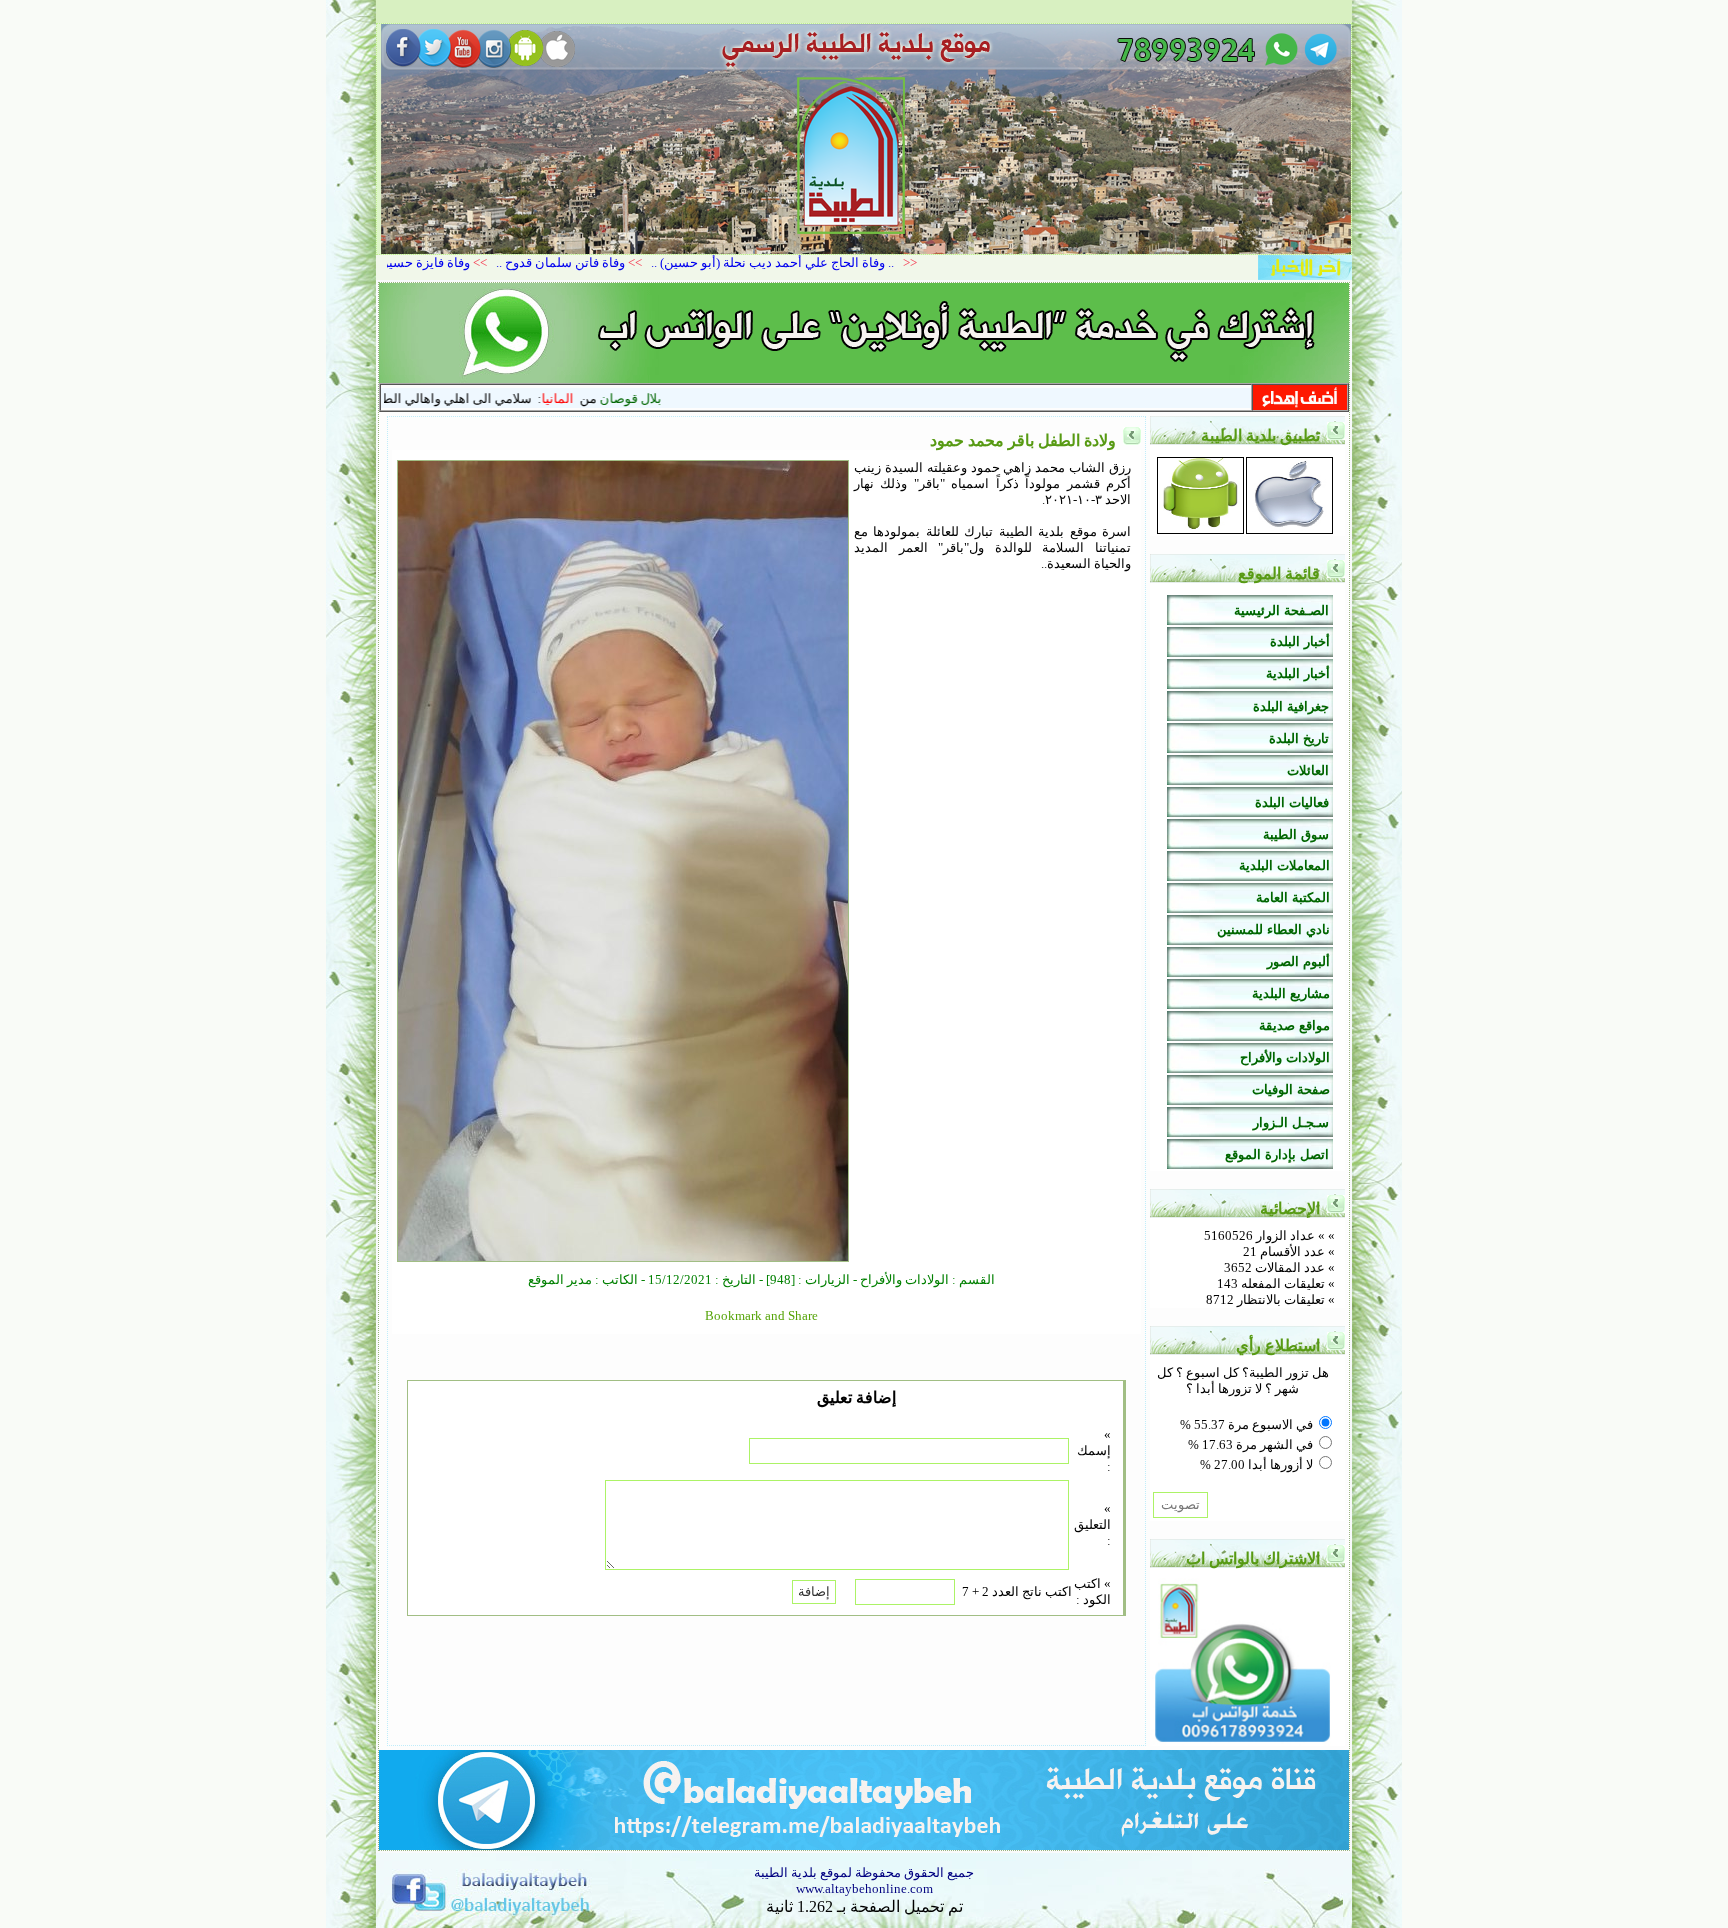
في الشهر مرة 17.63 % (1250, 1444)
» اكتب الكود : (1092, 1591)
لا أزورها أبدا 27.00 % (1256, 1464)
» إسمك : (1094, 1450)
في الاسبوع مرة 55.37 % (1246, 1424)
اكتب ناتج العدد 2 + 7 (1017, 1591)
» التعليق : (1092, 1524)
